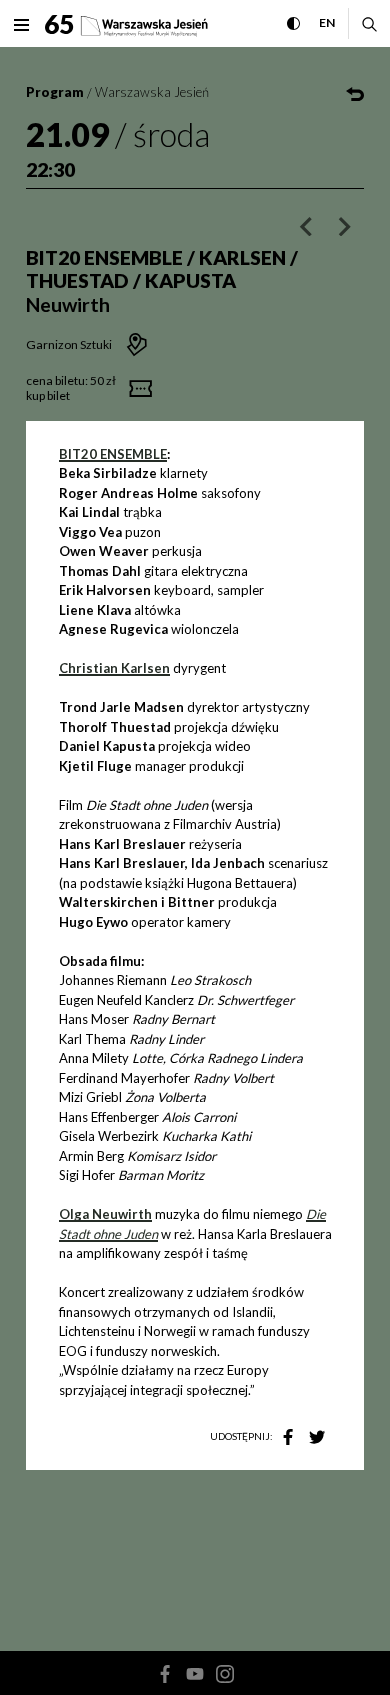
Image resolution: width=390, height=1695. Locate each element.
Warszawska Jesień (152, 92)
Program (55, 92)
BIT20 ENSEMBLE (113, 454)
